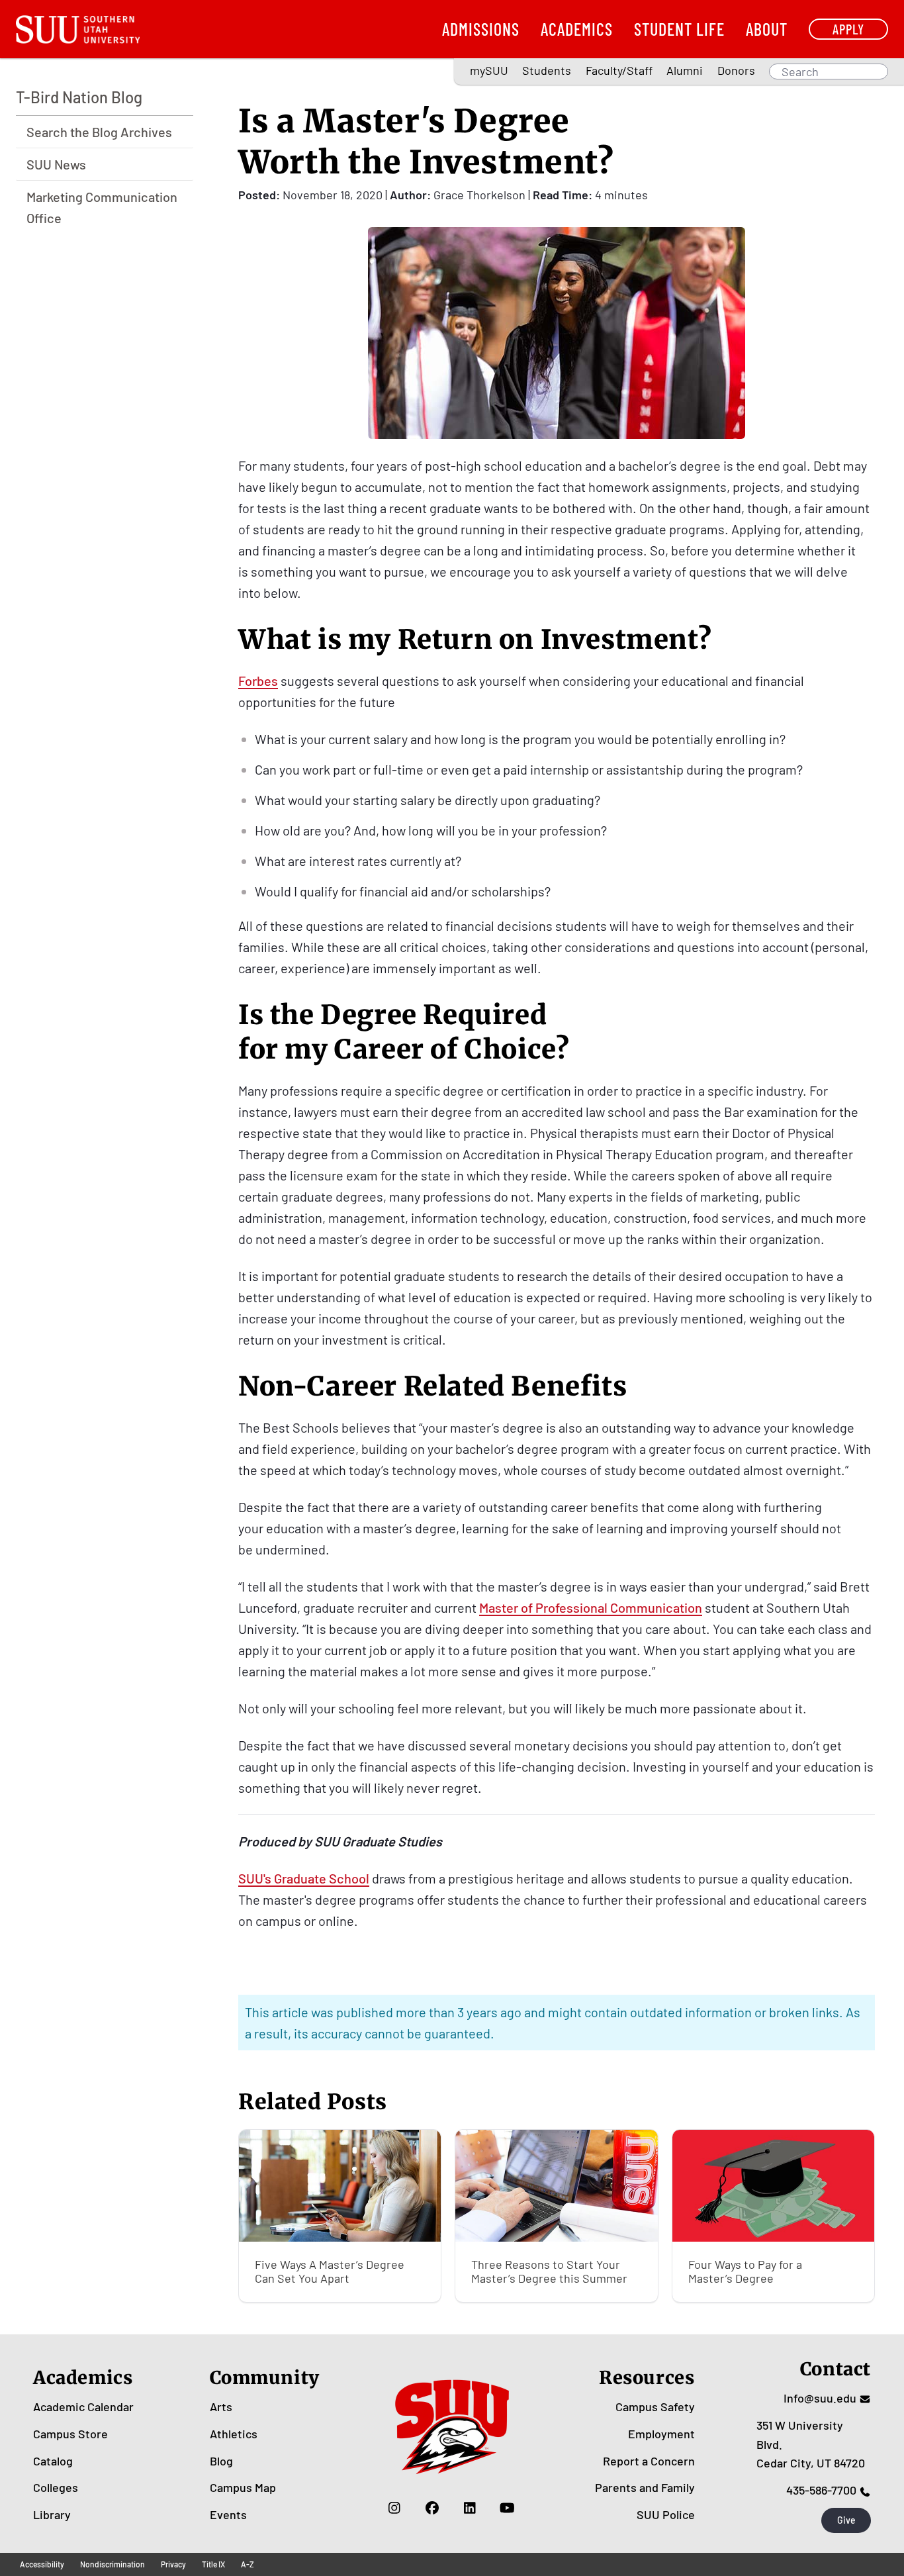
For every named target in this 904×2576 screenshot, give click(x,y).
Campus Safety (655, 2407)
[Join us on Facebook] (432, 2508)
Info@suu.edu (820, 2398)
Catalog (53, 2461)
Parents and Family (645, 2487)
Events (228, 2514)
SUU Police (666, 2514)
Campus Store (70, 2434)
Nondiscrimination (113, 2564)
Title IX (213, 2564)
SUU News (56, 164)
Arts (221, 2407)
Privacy (173, 2564)
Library (52, 2514)
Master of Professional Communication (591, 1607)
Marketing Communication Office (102, 207)
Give (846, 2520)
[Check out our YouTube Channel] (507, 2508)
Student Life (679, 29)
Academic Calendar (83, 2407)
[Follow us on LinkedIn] (470, 2508)
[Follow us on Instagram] (394, 2508)
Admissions (481, 29)
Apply (848, 29)
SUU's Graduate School (304, 1878)
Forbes (258, 681)
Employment (661, 2434)
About (767, 29)
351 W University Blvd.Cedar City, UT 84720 (811, 2444)
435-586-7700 (821, 2490)
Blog (221, 2461)
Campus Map (243, 2487)
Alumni (685, 70)
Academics (577, 29)
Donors (736, 70)
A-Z (248, 2564)
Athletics (234, 2434)
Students (547, 70)
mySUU (489, 70)
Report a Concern (649, 2461)
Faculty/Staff (619, 70)
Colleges (56, 2487)
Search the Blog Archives (99, 132)
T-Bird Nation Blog (79, 97)
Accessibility (42, 2564)
